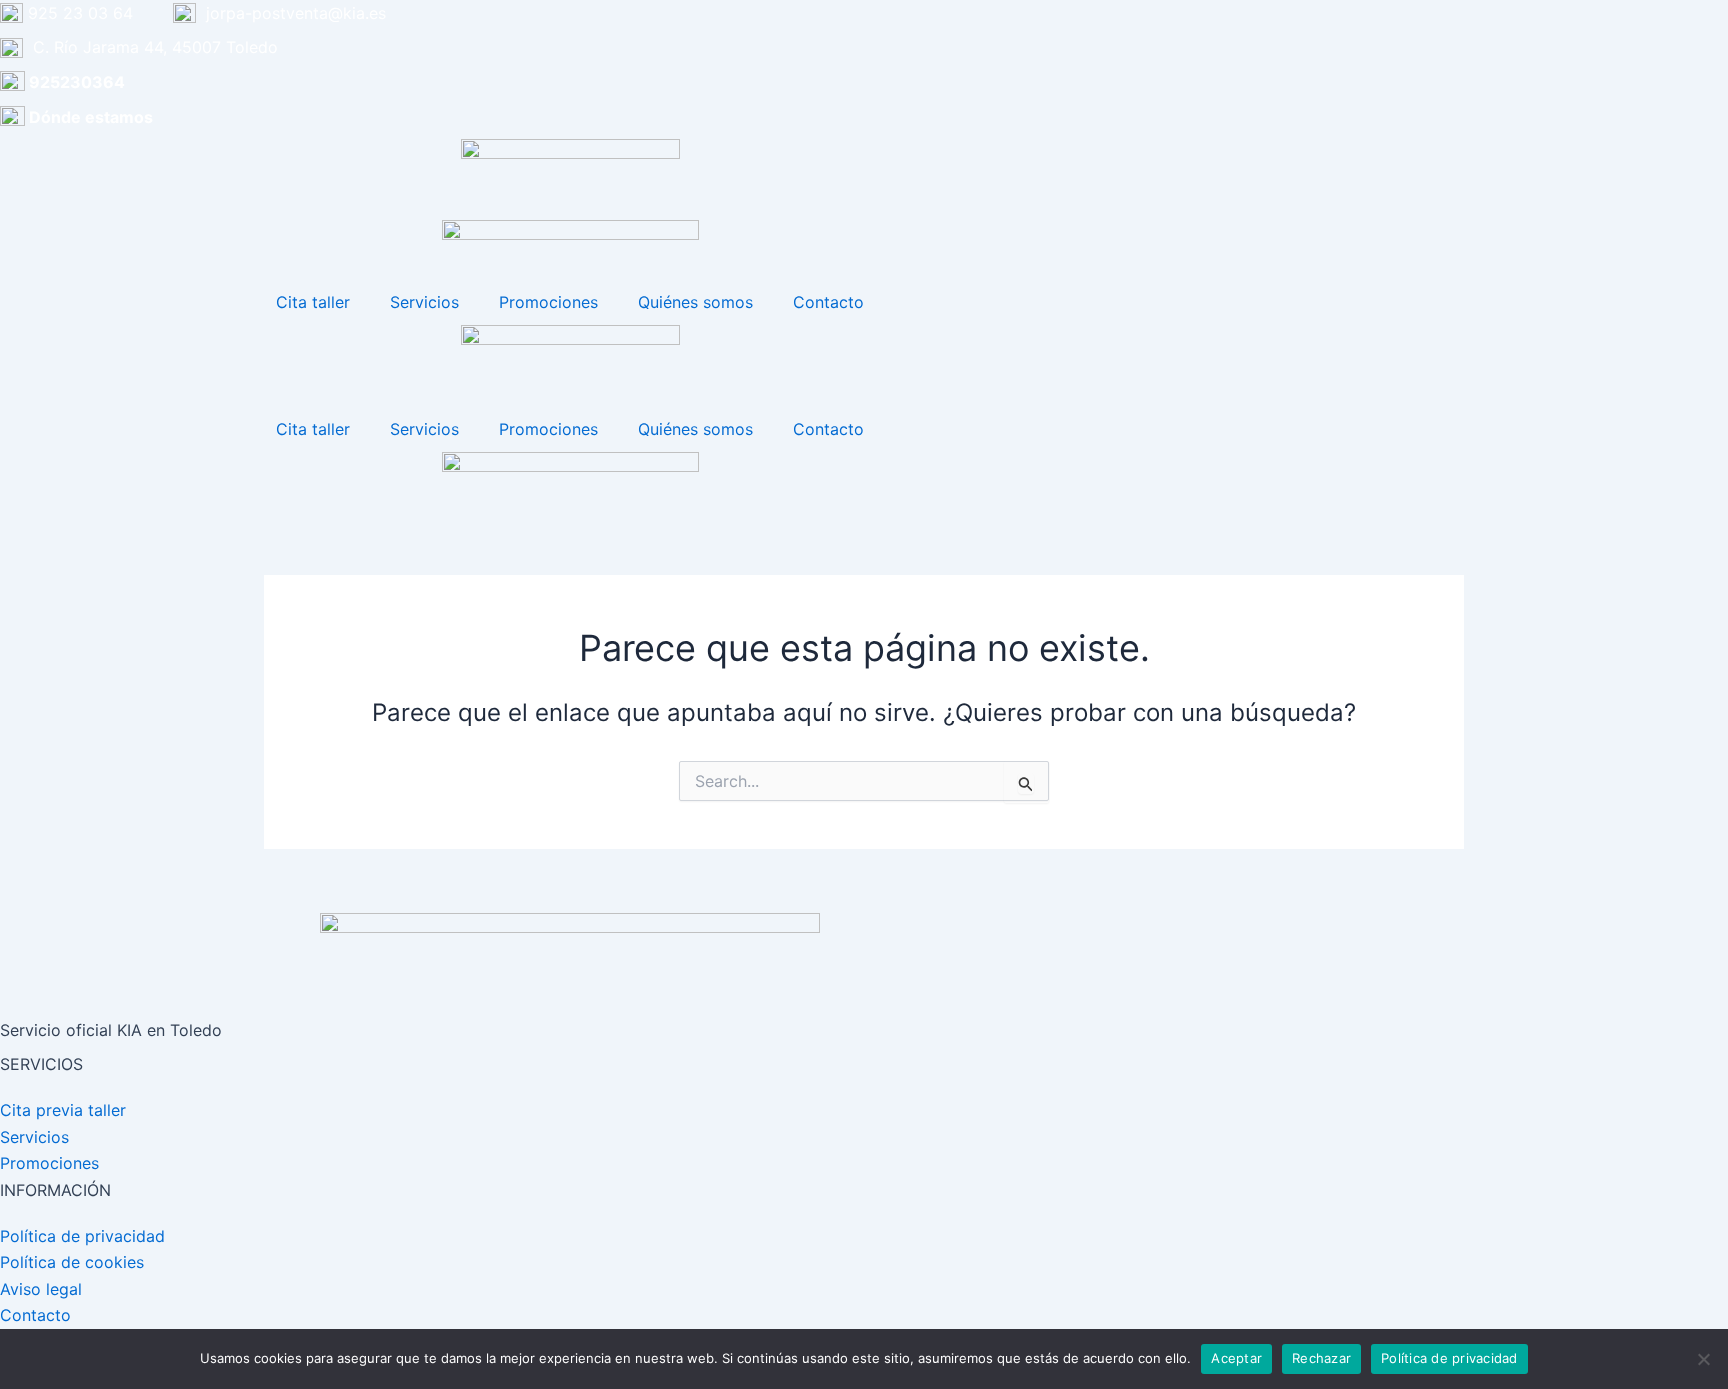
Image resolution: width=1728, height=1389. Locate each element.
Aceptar (1236, 1358)
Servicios (424, 302)
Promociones (548, 302)
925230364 (75, 82)
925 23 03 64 (80, 13)
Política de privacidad (1449, 1358)
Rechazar (1321, 1358)
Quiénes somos (695, 302)
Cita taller (313, 302)
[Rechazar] (1703, 1359)
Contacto (828, 302)
